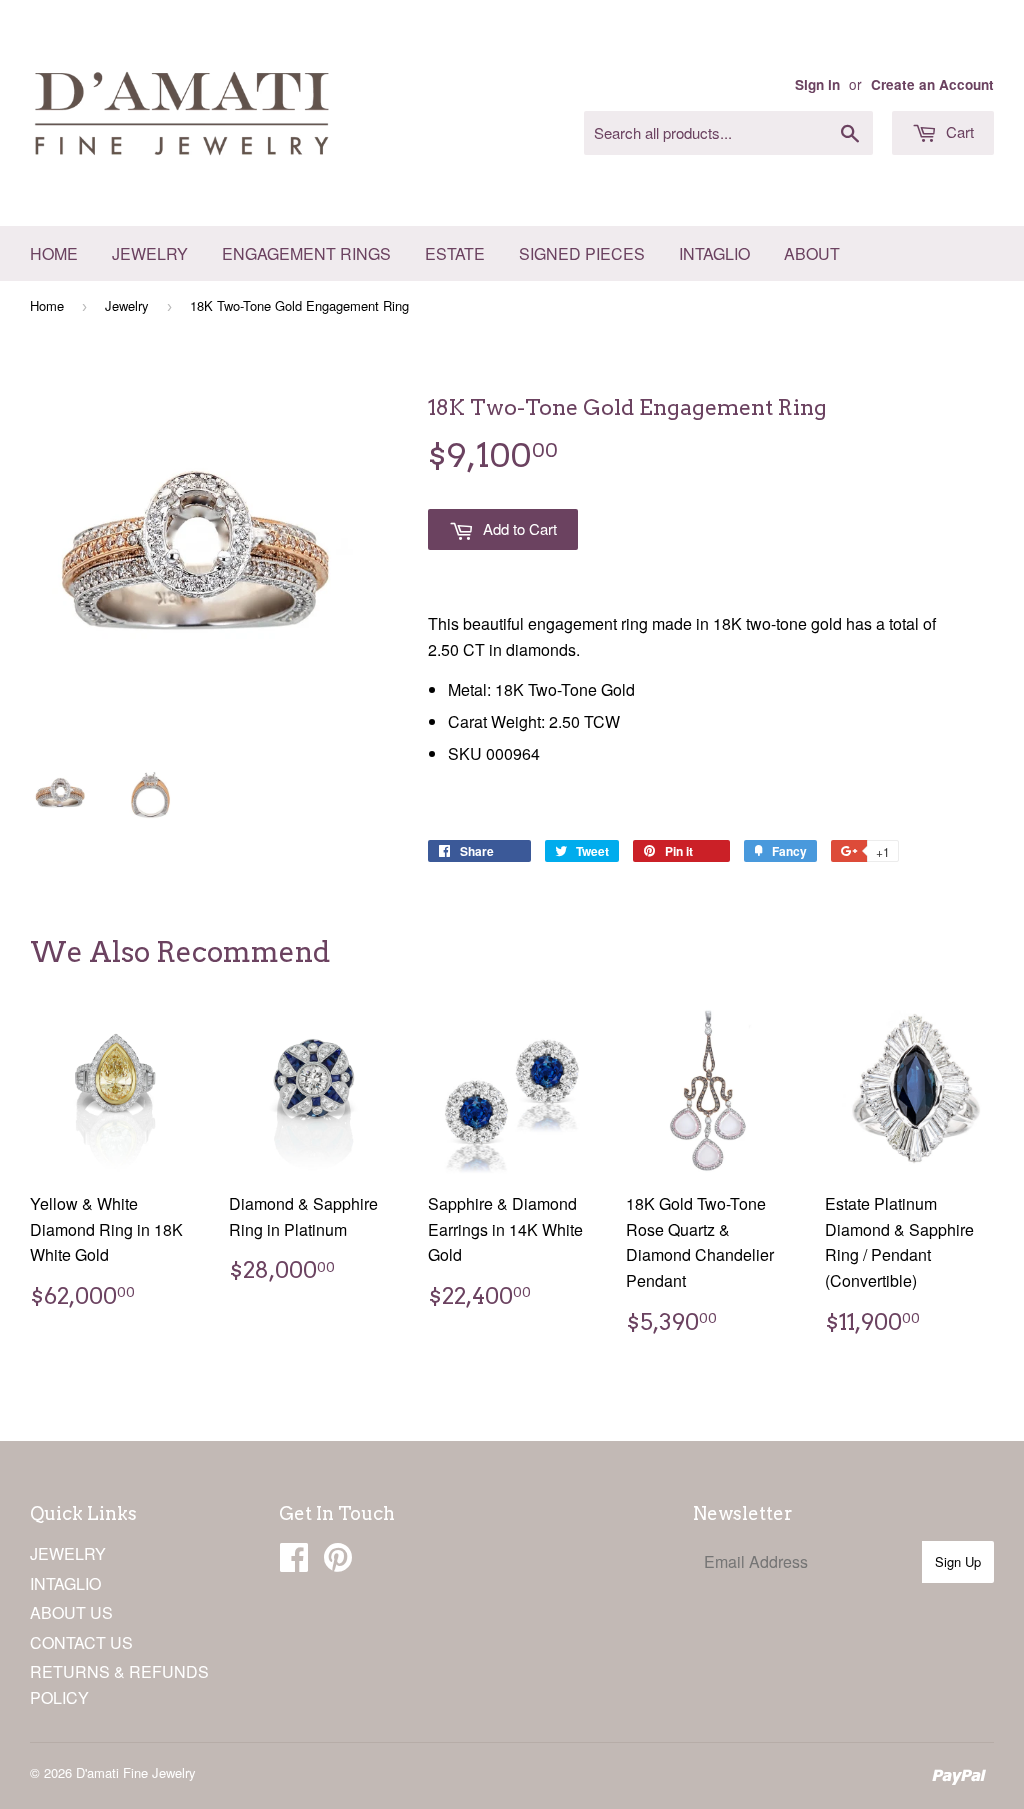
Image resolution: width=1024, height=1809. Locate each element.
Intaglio (714, 253)
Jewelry (150, 253)
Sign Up (958, 1561)
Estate (455, 253)
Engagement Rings (306, 253)
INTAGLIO (65, 1583)
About (812, 253)
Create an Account (932, 84)
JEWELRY (68, 1553)
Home (54, 253)
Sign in (817, 84)
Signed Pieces (582, 253)
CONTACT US (81, 1642)
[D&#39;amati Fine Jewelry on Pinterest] (338, 1562)
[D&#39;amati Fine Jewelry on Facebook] (294, 1562)
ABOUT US (71, 1612)
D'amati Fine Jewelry (136, 1772)
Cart (958, 131)
